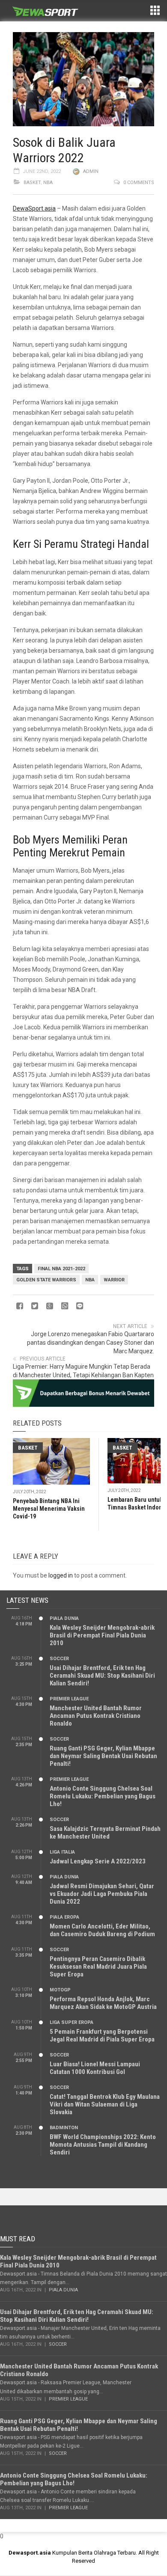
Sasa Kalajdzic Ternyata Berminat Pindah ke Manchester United (105, 1833)
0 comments (139, 183)
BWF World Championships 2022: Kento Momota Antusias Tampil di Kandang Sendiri (103, 2145)
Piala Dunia (64, 1618)
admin (91, 171)
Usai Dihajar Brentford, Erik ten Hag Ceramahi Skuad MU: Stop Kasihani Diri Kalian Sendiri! (102, 1676)
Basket (32, 183)
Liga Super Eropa (72, 2022)
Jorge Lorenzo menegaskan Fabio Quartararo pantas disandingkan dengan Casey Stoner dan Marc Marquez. (91, 1343)
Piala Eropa (64, 1917)
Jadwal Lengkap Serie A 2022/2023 (98, 1861)
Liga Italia (62, 1852)
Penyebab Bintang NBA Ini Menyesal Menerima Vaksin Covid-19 (49, 1509)
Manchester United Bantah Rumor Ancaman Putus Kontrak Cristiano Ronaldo (96, 1716)
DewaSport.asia (34, 208)
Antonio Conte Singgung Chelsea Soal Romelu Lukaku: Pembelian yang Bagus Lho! (103, 1796)
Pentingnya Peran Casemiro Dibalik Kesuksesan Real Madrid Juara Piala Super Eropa (98, 1967)
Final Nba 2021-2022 (61, 1269)
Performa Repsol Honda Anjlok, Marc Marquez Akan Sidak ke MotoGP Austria (103, 2003)
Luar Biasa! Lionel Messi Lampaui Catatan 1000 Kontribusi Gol (95, 2068)
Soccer (59, 1659)
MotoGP (60, 1990)
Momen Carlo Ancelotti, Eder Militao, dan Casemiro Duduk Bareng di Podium (102, 1930)
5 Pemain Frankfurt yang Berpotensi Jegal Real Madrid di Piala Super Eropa (102, 2035)
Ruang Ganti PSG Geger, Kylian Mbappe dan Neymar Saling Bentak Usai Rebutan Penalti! (103, 1756)
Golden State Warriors (46, 1280)
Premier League (69, 1699)
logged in (61, 1575)
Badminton (64, 2128)
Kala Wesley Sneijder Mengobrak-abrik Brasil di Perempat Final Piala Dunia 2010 (102, 1635)
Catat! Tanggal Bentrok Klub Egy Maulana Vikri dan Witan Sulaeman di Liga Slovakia (105, 2104)
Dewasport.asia (30, 2553)
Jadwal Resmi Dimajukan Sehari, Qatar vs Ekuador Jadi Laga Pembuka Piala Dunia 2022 (102, 1894)
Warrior (114, 1280)
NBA (48, 183)
